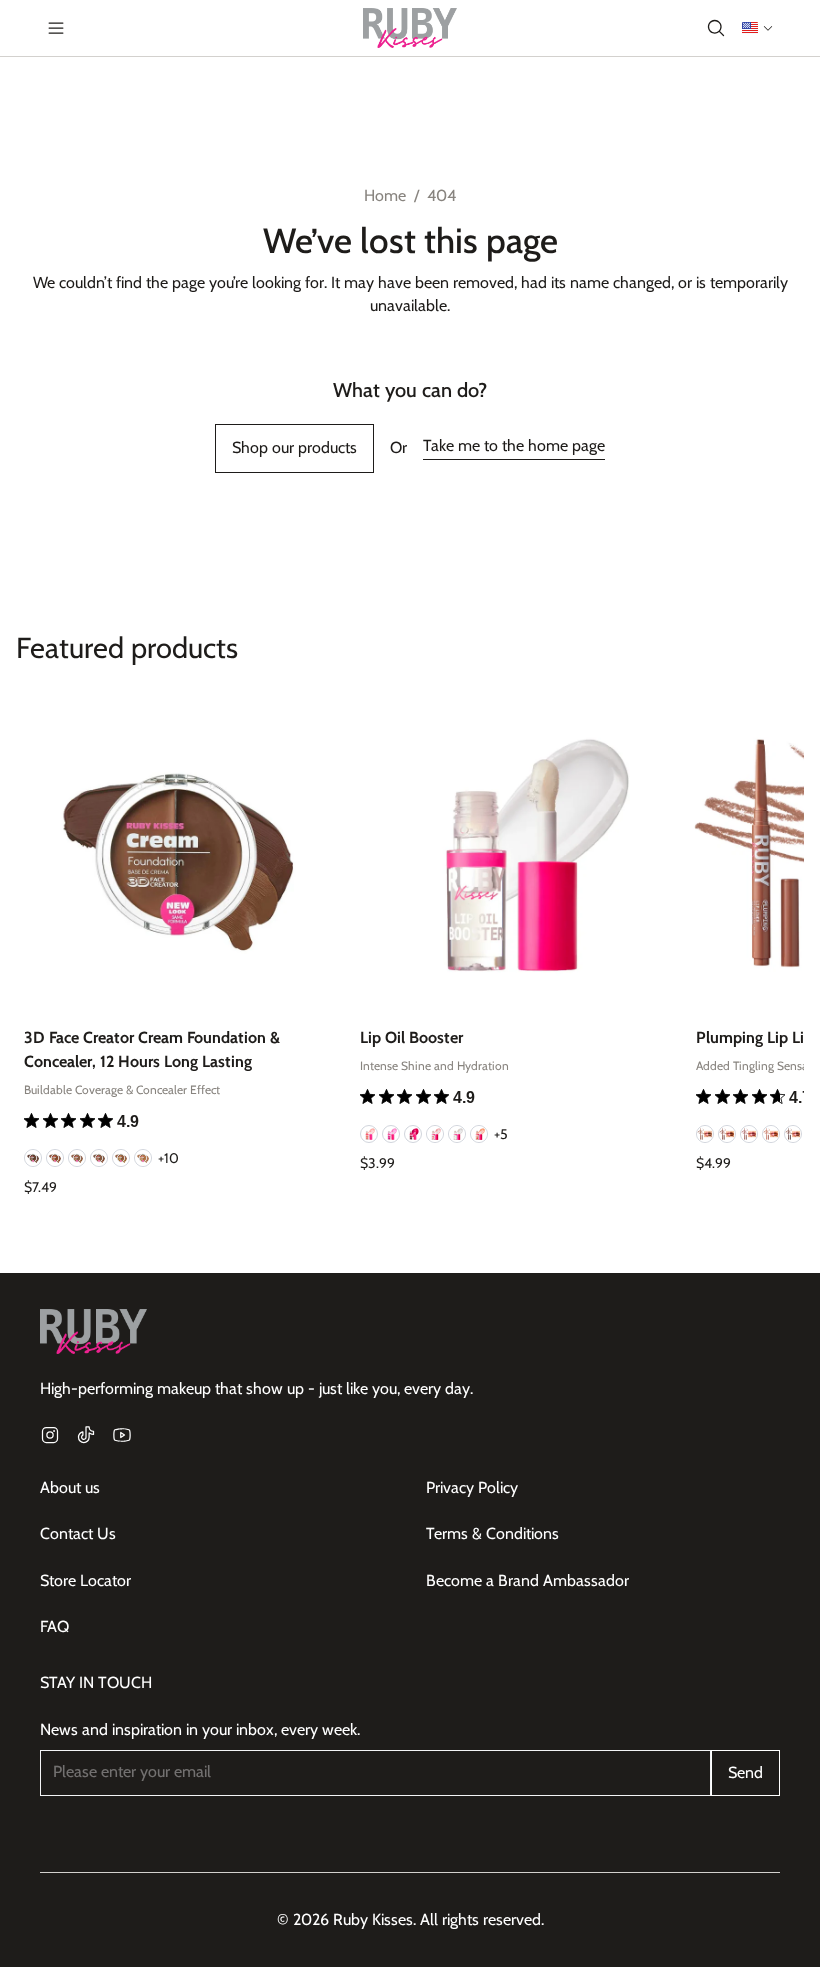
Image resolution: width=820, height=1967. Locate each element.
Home (385, 195)
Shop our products (294, 447)
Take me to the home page (514, 445)
